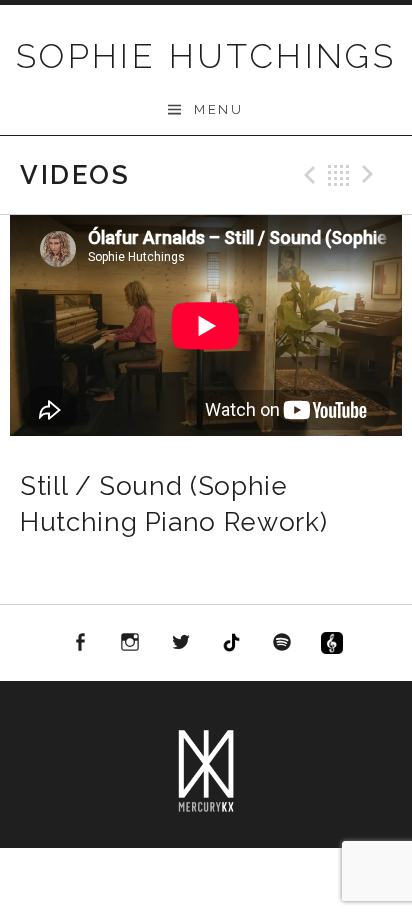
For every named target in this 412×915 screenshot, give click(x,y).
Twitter (181, 643)
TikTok (232, 643)
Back (339, 175)
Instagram (130, 643)
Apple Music (333, 646)
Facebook (80, 643)
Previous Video (307, 175)
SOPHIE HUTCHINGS (206, 56)
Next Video (371, 175)
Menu (218, 109)
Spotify (282, 643)
